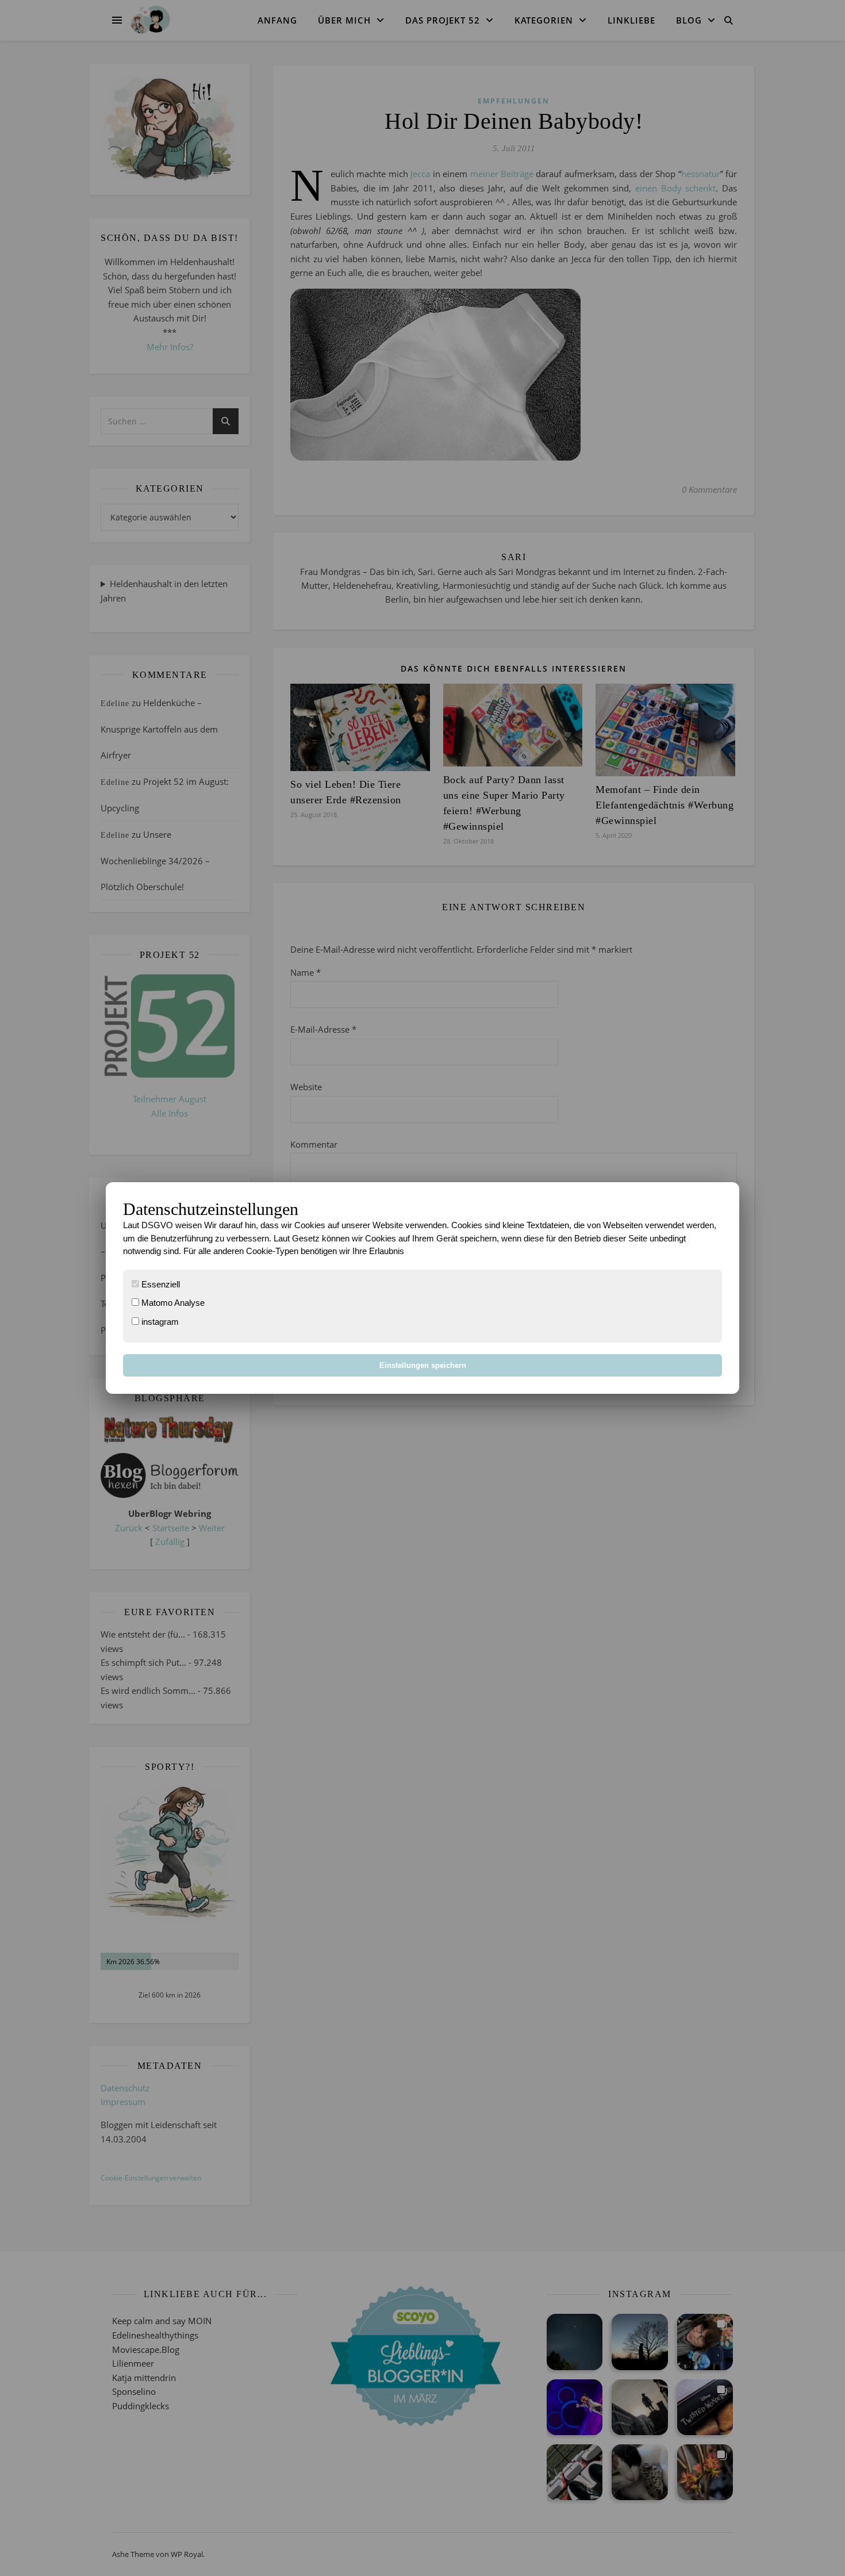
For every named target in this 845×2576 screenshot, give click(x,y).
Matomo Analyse (172, 1303)
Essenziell (160, 1284)
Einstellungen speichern (423, 1365)
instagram (159, 1322)
